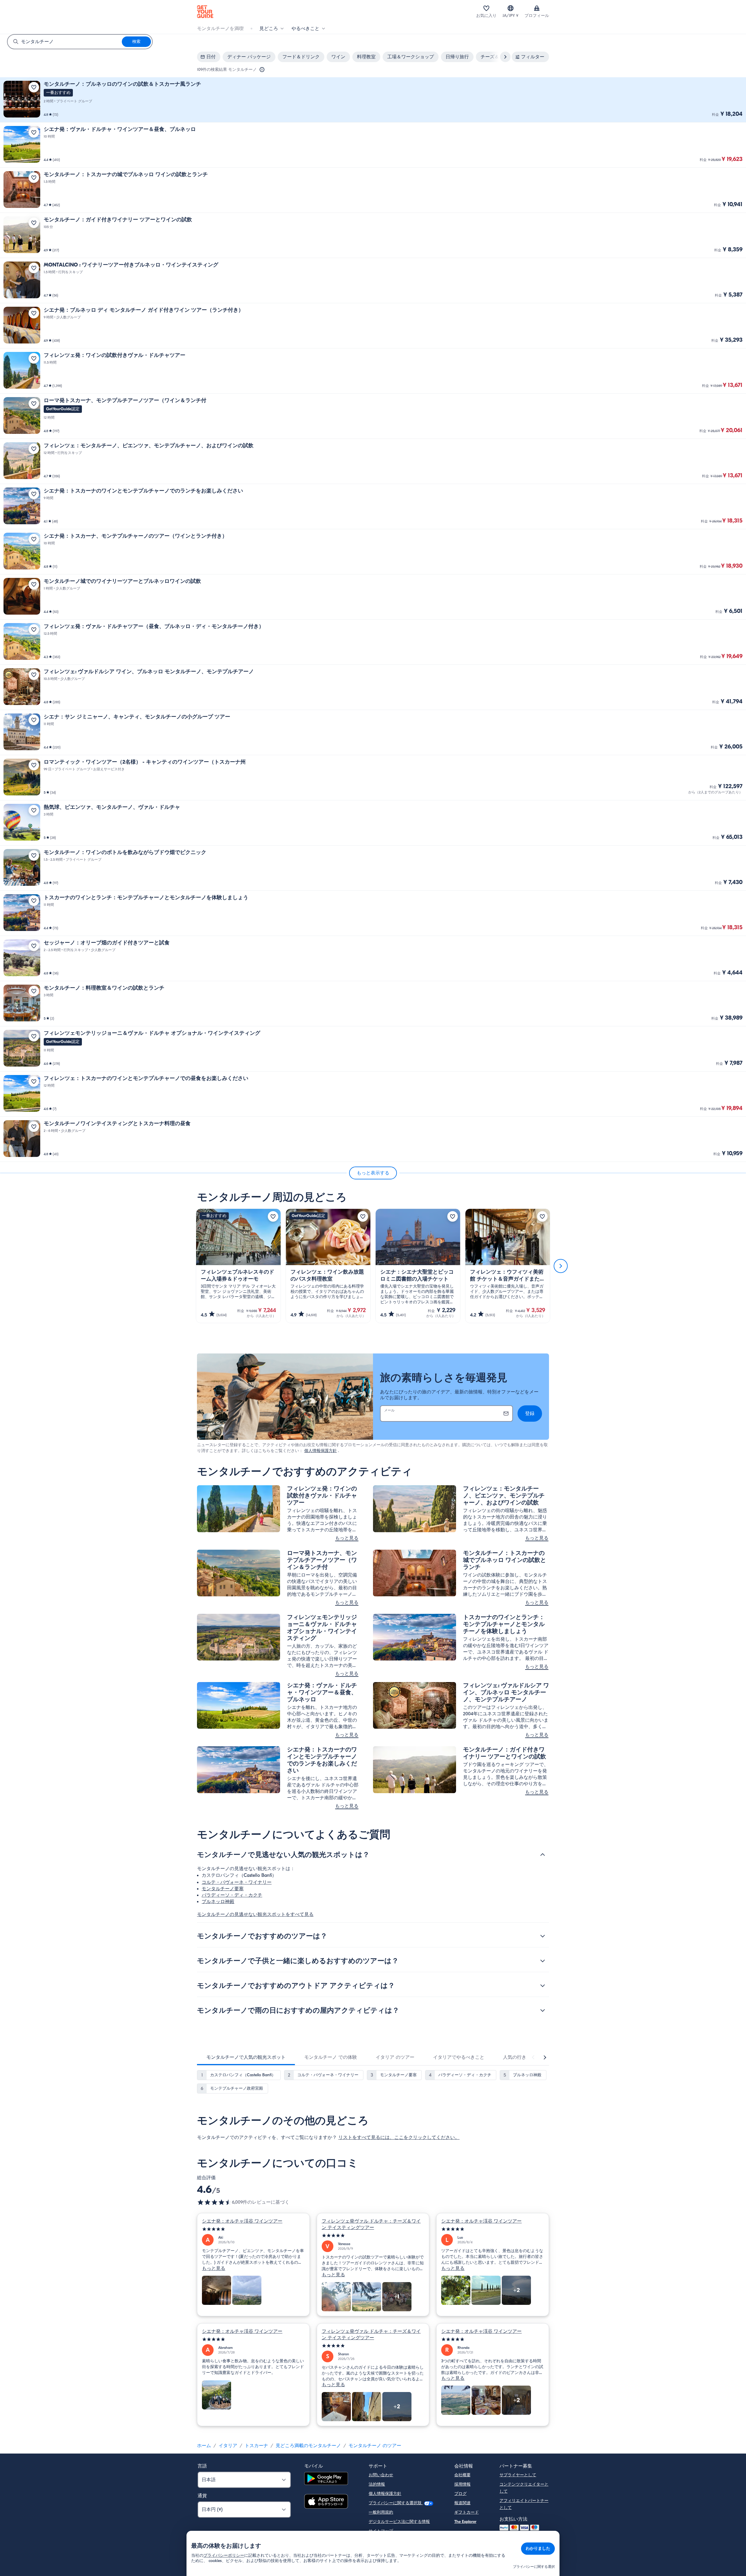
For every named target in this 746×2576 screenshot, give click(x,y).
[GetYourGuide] (205, 12)
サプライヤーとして (518, 2475)
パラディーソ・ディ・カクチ (232, 1895)
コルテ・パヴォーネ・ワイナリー (237, 1882)
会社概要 (462, 2475)
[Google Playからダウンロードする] (326, 2479)
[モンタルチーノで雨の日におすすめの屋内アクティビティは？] (543, 2010)
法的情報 (377, 2484)
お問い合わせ (381, 2475)
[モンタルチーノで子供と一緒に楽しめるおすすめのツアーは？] (543, 1961)
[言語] (511, 8)
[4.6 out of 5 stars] (214, 2202)
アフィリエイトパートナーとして (524, 2504)
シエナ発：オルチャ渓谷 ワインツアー (242, 2221)
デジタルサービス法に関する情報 (399, 2522)
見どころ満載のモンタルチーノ (308, 2446)
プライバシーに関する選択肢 (396, 2503)
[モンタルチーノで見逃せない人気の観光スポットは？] (543, 1855)
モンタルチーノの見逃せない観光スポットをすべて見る (255, 1914)
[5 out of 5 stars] (253, 2229)
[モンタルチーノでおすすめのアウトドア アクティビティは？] (543, 1986)
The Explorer (465, 2522)
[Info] (262, 70)
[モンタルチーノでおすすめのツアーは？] (543, 1936)
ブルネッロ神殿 (218, 1902)
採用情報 (462, 2484)
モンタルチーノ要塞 (223, 1889)
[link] (373, 100)
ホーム (204, 2446)
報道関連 (462, 2503)
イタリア (228, 2446)
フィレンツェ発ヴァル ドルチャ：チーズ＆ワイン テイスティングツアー (371, 2224)
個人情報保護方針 (321, 1451)
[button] (373, 100)
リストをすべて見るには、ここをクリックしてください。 (399, 2137)
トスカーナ (256, 2446)
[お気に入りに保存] (34, 87)
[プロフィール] (537, 8)
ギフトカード (467, 2512)
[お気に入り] (486, 8)
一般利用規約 (381, 2512)
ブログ (460, 2494)
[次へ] (561, 1266)
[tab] (246, 2057)
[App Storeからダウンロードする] (326, 2502)
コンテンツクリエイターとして (524, 2488)
